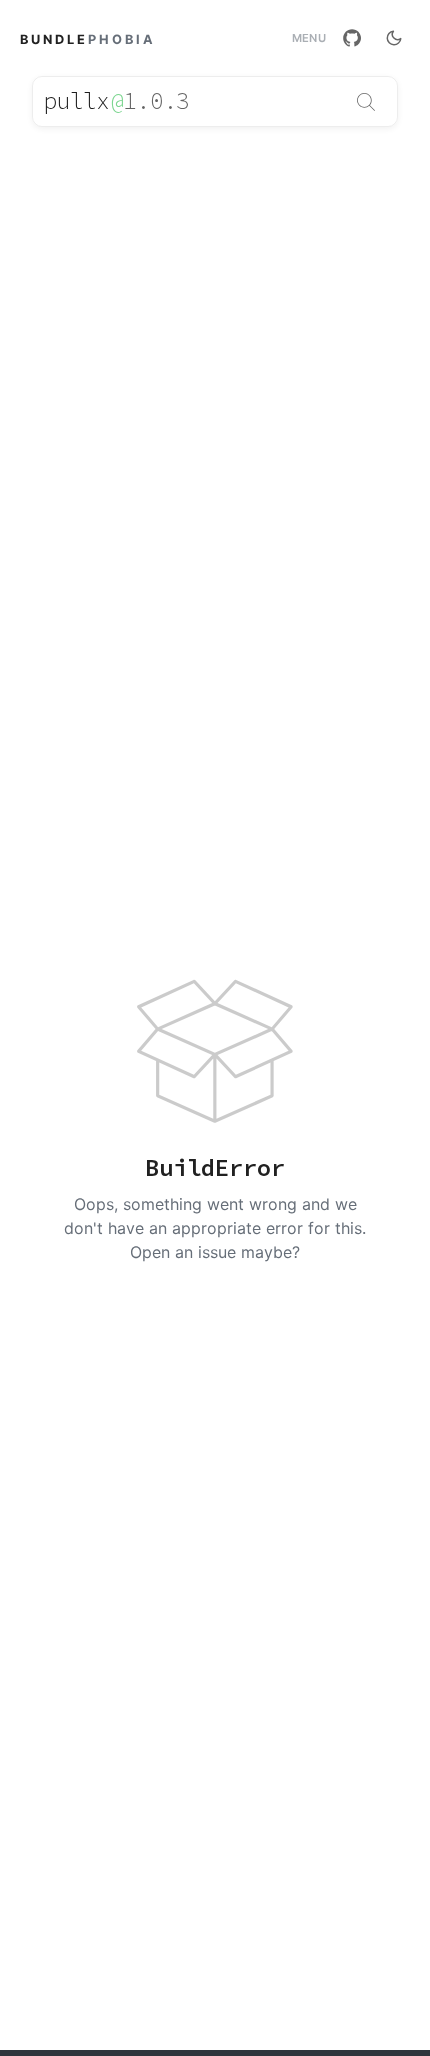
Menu (309, 38)
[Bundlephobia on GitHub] (352, 38)
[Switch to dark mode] (394, 38)
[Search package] (366, 102)
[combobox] (215, 101)
